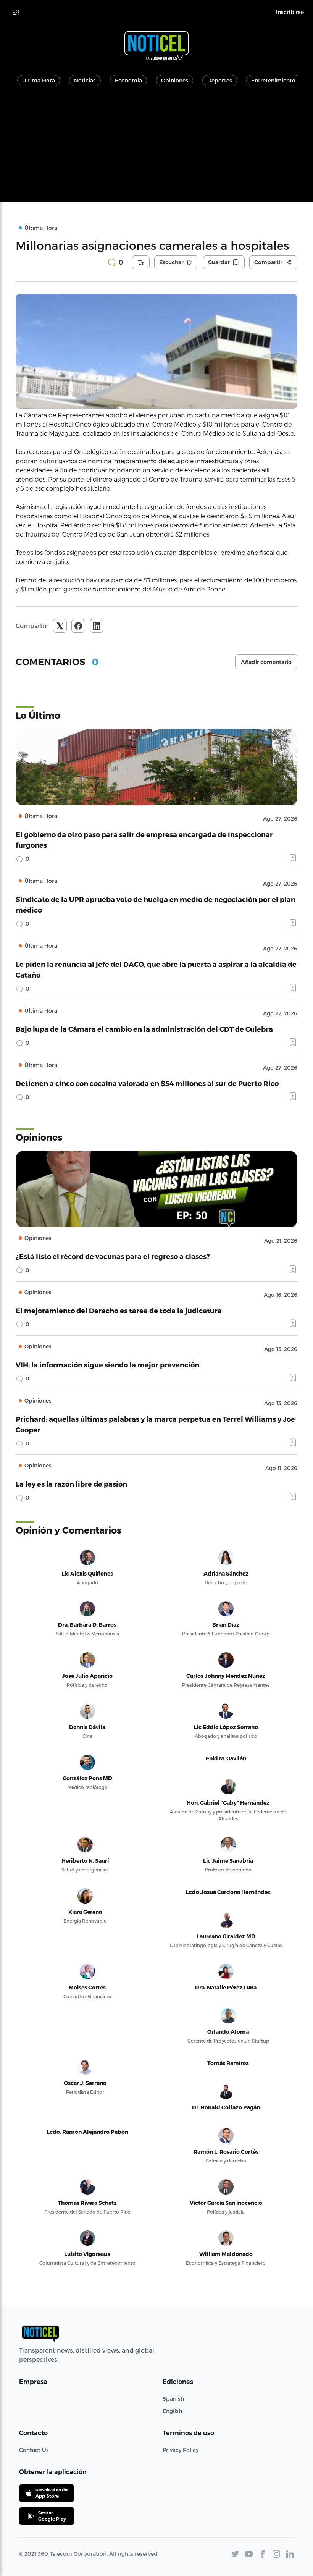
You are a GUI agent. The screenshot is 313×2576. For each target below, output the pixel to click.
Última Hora (39, 80)
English (172, 2411)
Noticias (85, 80)
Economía (128, 80)
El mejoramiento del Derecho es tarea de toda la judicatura (119, 1310)
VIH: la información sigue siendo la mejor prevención (107, 1365)
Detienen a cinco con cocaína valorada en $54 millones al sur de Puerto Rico (147, 1083)
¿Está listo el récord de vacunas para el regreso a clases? (113, 1256)
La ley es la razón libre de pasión (71, 1484)
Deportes (220, 80)
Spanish (173, 2399)
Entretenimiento (273, 80)
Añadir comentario (266, 662)
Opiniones (175, 80)
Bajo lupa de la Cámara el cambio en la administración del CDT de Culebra (144, 1029)
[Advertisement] (156, 148)
